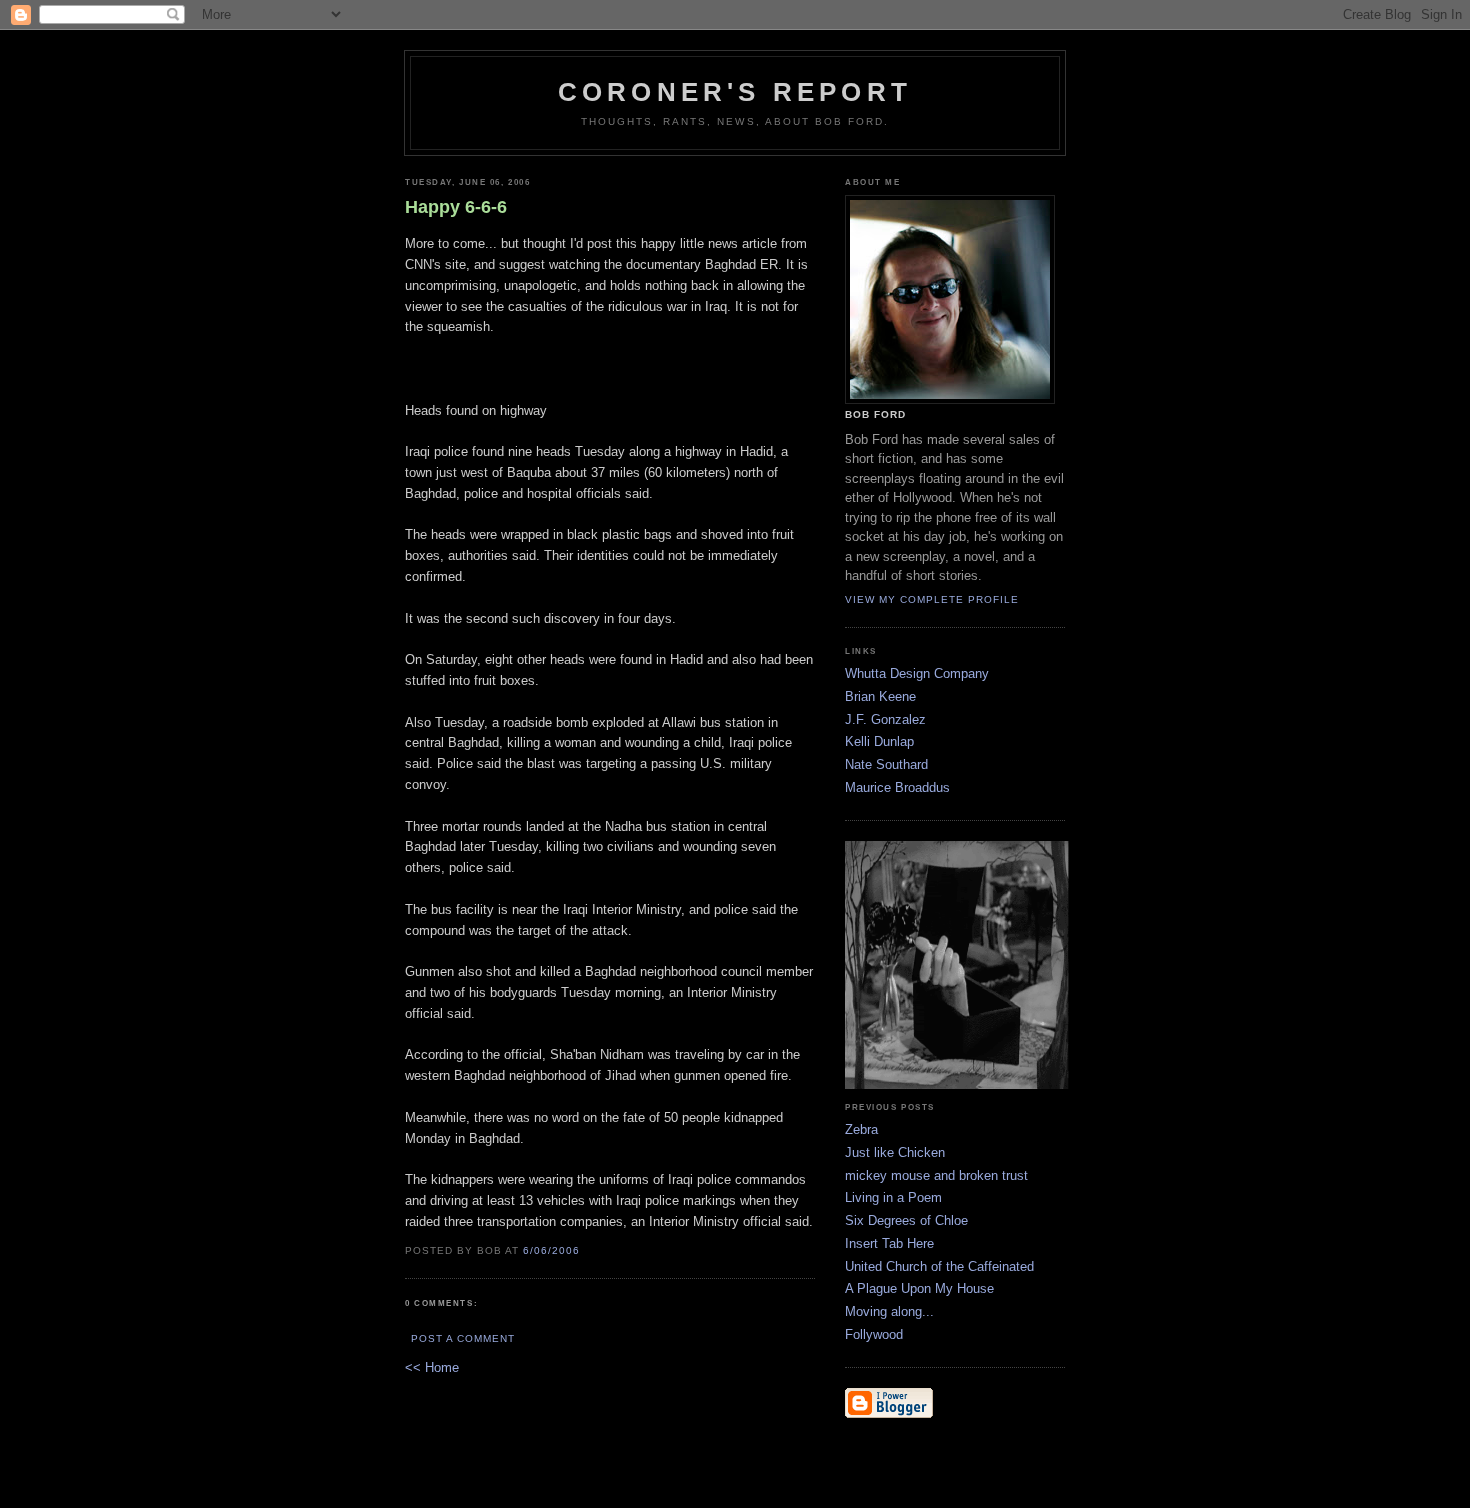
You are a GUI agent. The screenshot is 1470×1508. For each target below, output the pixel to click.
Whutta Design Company (917, 673)
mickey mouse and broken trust (936, 1175)
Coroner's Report (735, 92)
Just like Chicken (895, 1152)
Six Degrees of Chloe (906, 1220)
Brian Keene (880, 696)
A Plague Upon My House (919, 1288)
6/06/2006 (551, 1250)
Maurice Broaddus (897, 787)
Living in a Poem (893, 1197)
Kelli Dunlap (879, 741)
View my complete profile (932, 599)
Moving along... (889, 1311)
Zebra (861, 1129)
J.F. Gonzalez (885, 719)
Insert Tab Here (889, 1243)
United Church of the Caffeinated (939, 1266)
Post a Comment (463, 1338)
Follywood (874, 1334)
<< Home (432, 1367)
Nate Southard (886, 764)
